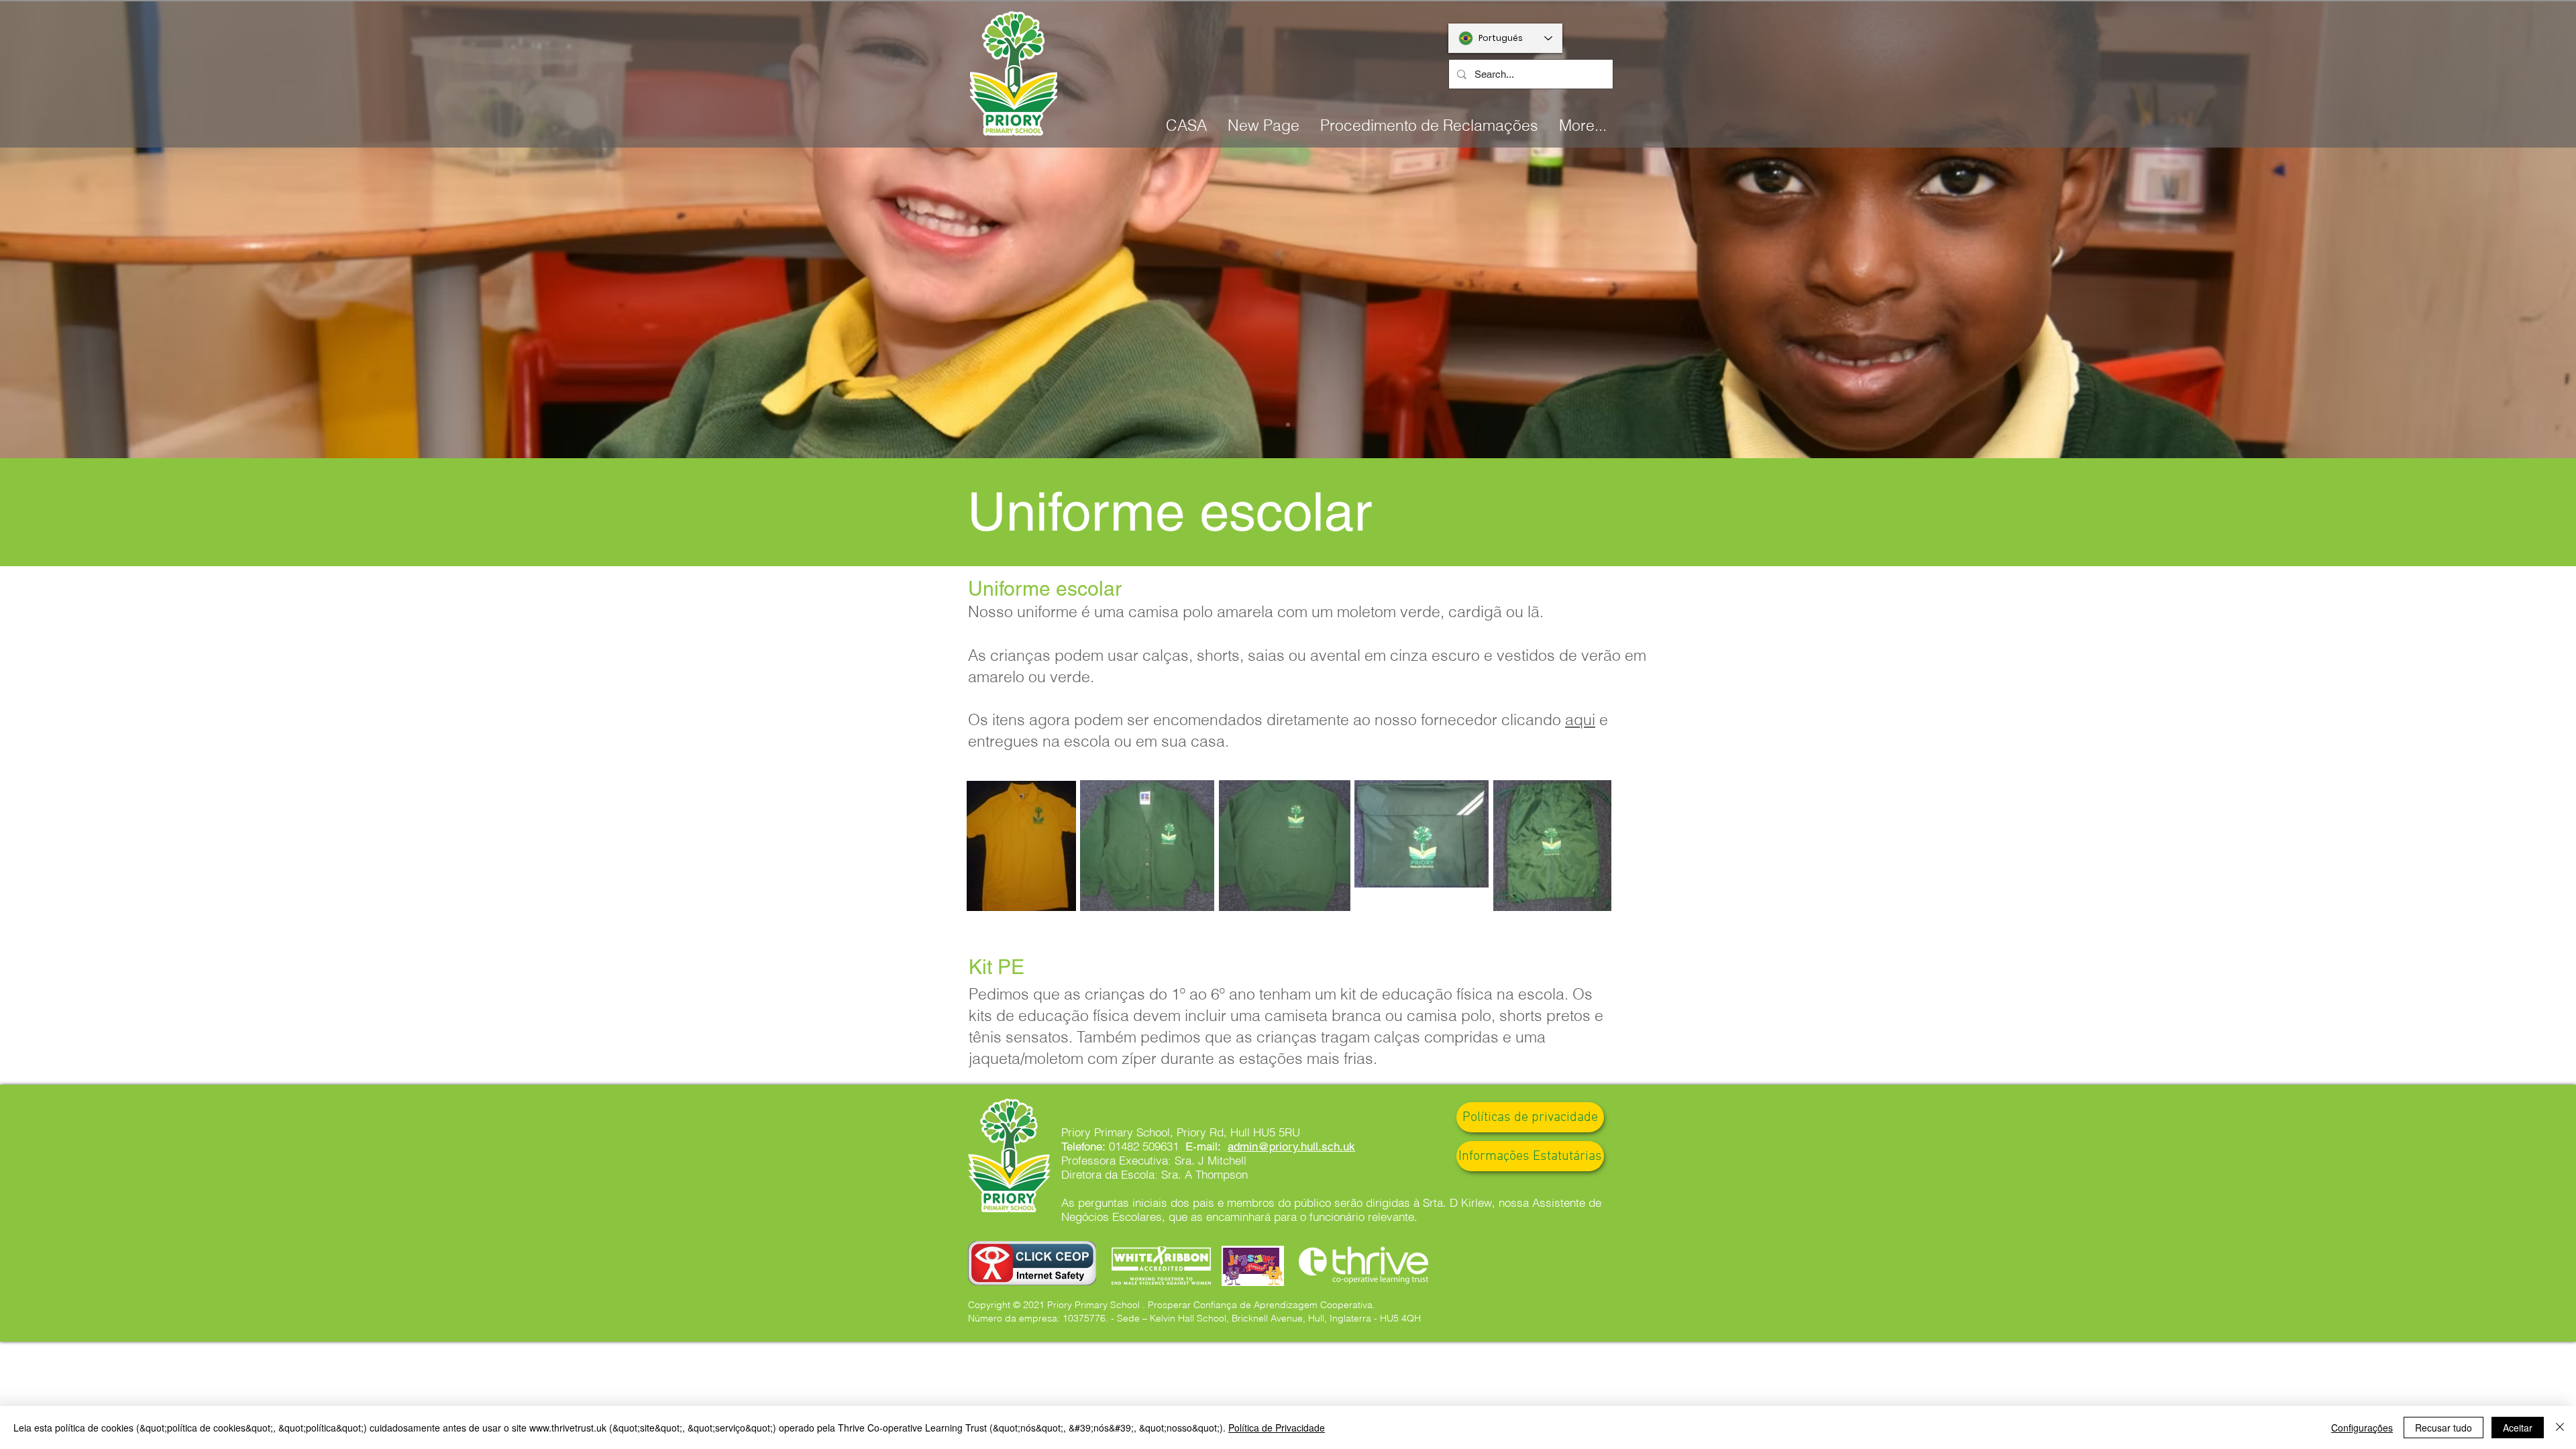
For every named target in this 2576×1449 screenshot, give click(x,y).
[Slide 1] (1288, 425)
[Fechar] (2560, 1428)
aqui (1580, 719)
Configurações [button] (2362, 1428)
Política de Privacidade (1277, 1428)
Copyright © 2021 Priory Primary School (1054, 1305)
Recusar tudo (2444, 1428)
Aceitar (2518, 1428)
